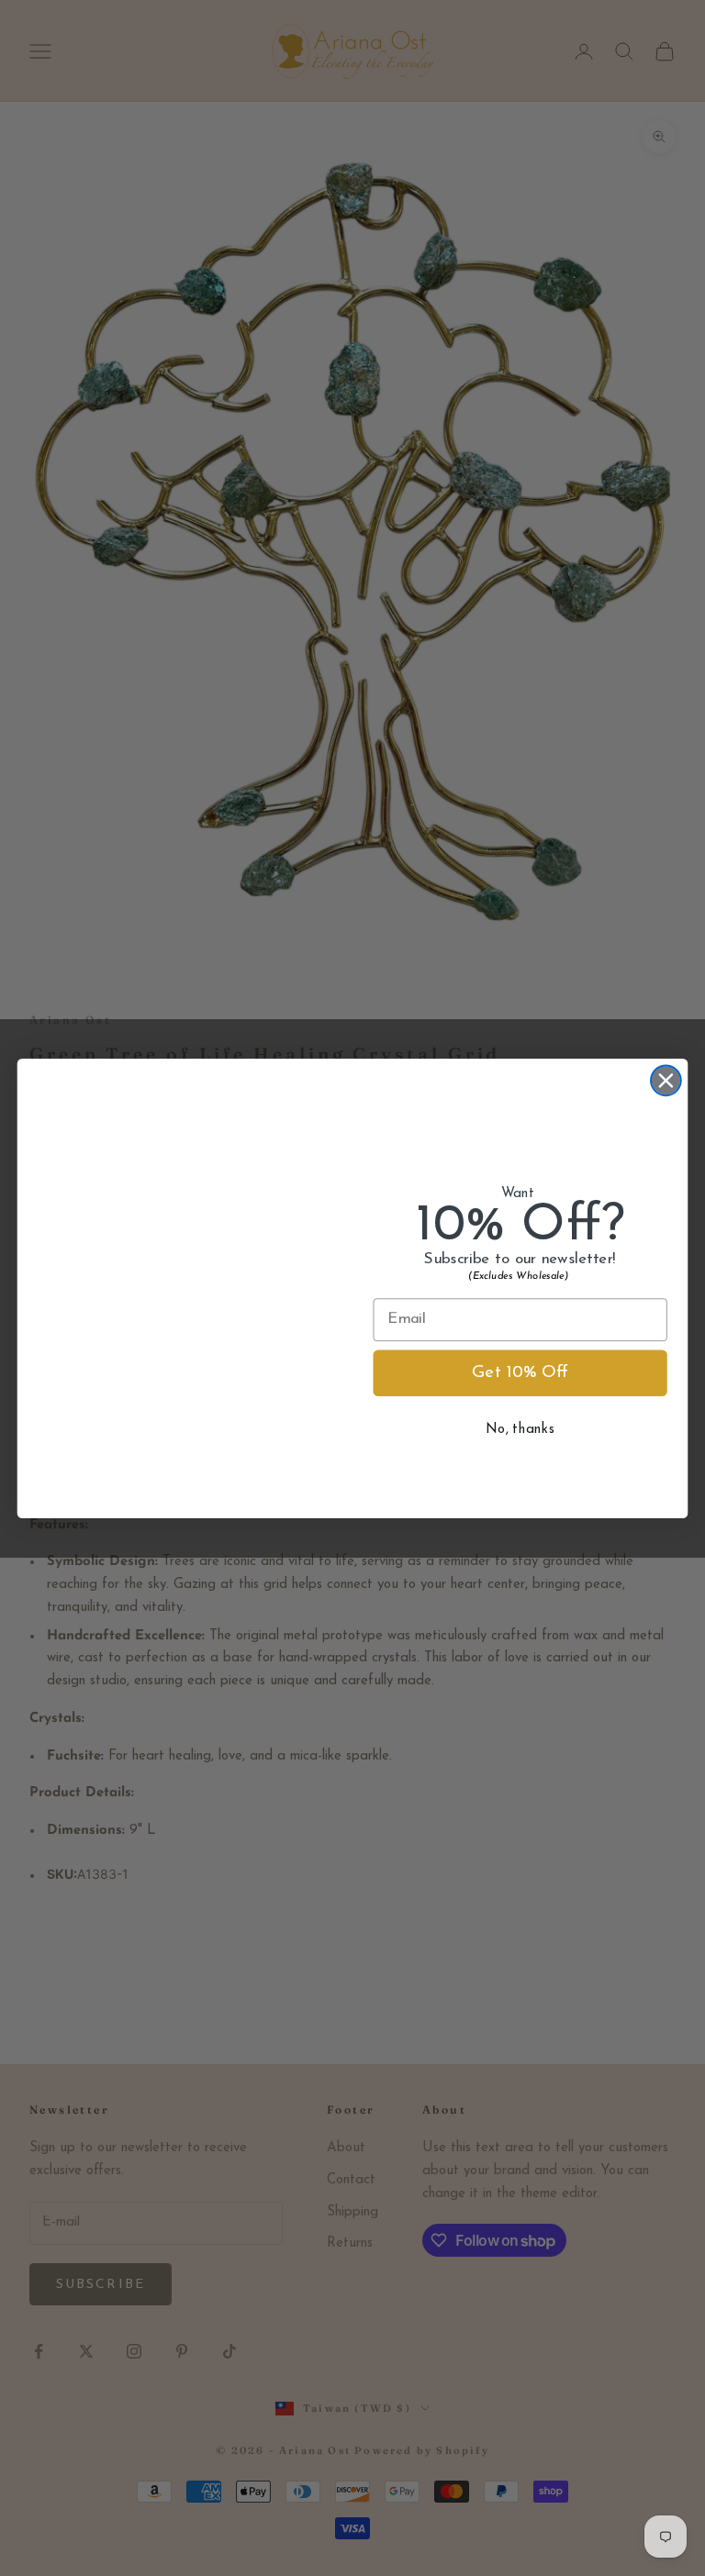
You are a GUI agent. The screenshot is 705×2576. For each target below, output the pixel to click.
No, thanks (520, 1429)
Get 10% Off (520, 1373)
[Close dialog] (666, 1080)
